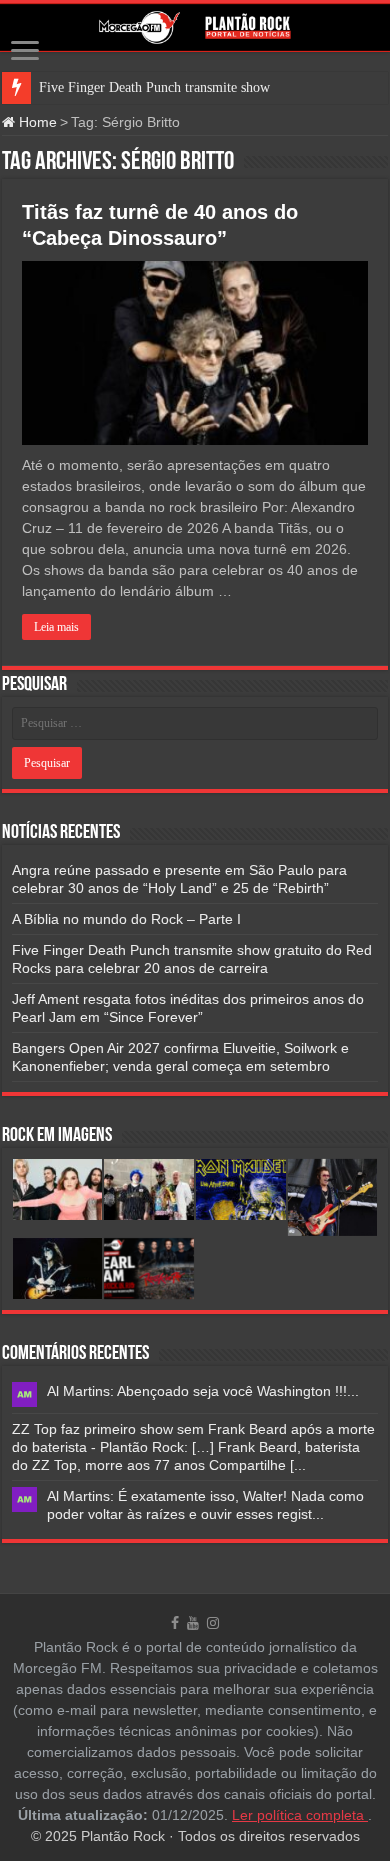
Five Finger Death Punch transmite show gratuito (178, 87)
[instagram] (213, 1623)
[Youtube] (193, 1623)
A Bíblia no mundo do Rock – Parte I (126, 919)
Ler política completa (300, 1815)
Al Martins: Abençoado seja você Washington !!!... (203, 1391)
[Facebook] (175, 1623)
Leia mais (56, 627)
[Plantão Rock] (195, 27)
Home (36, 122)
